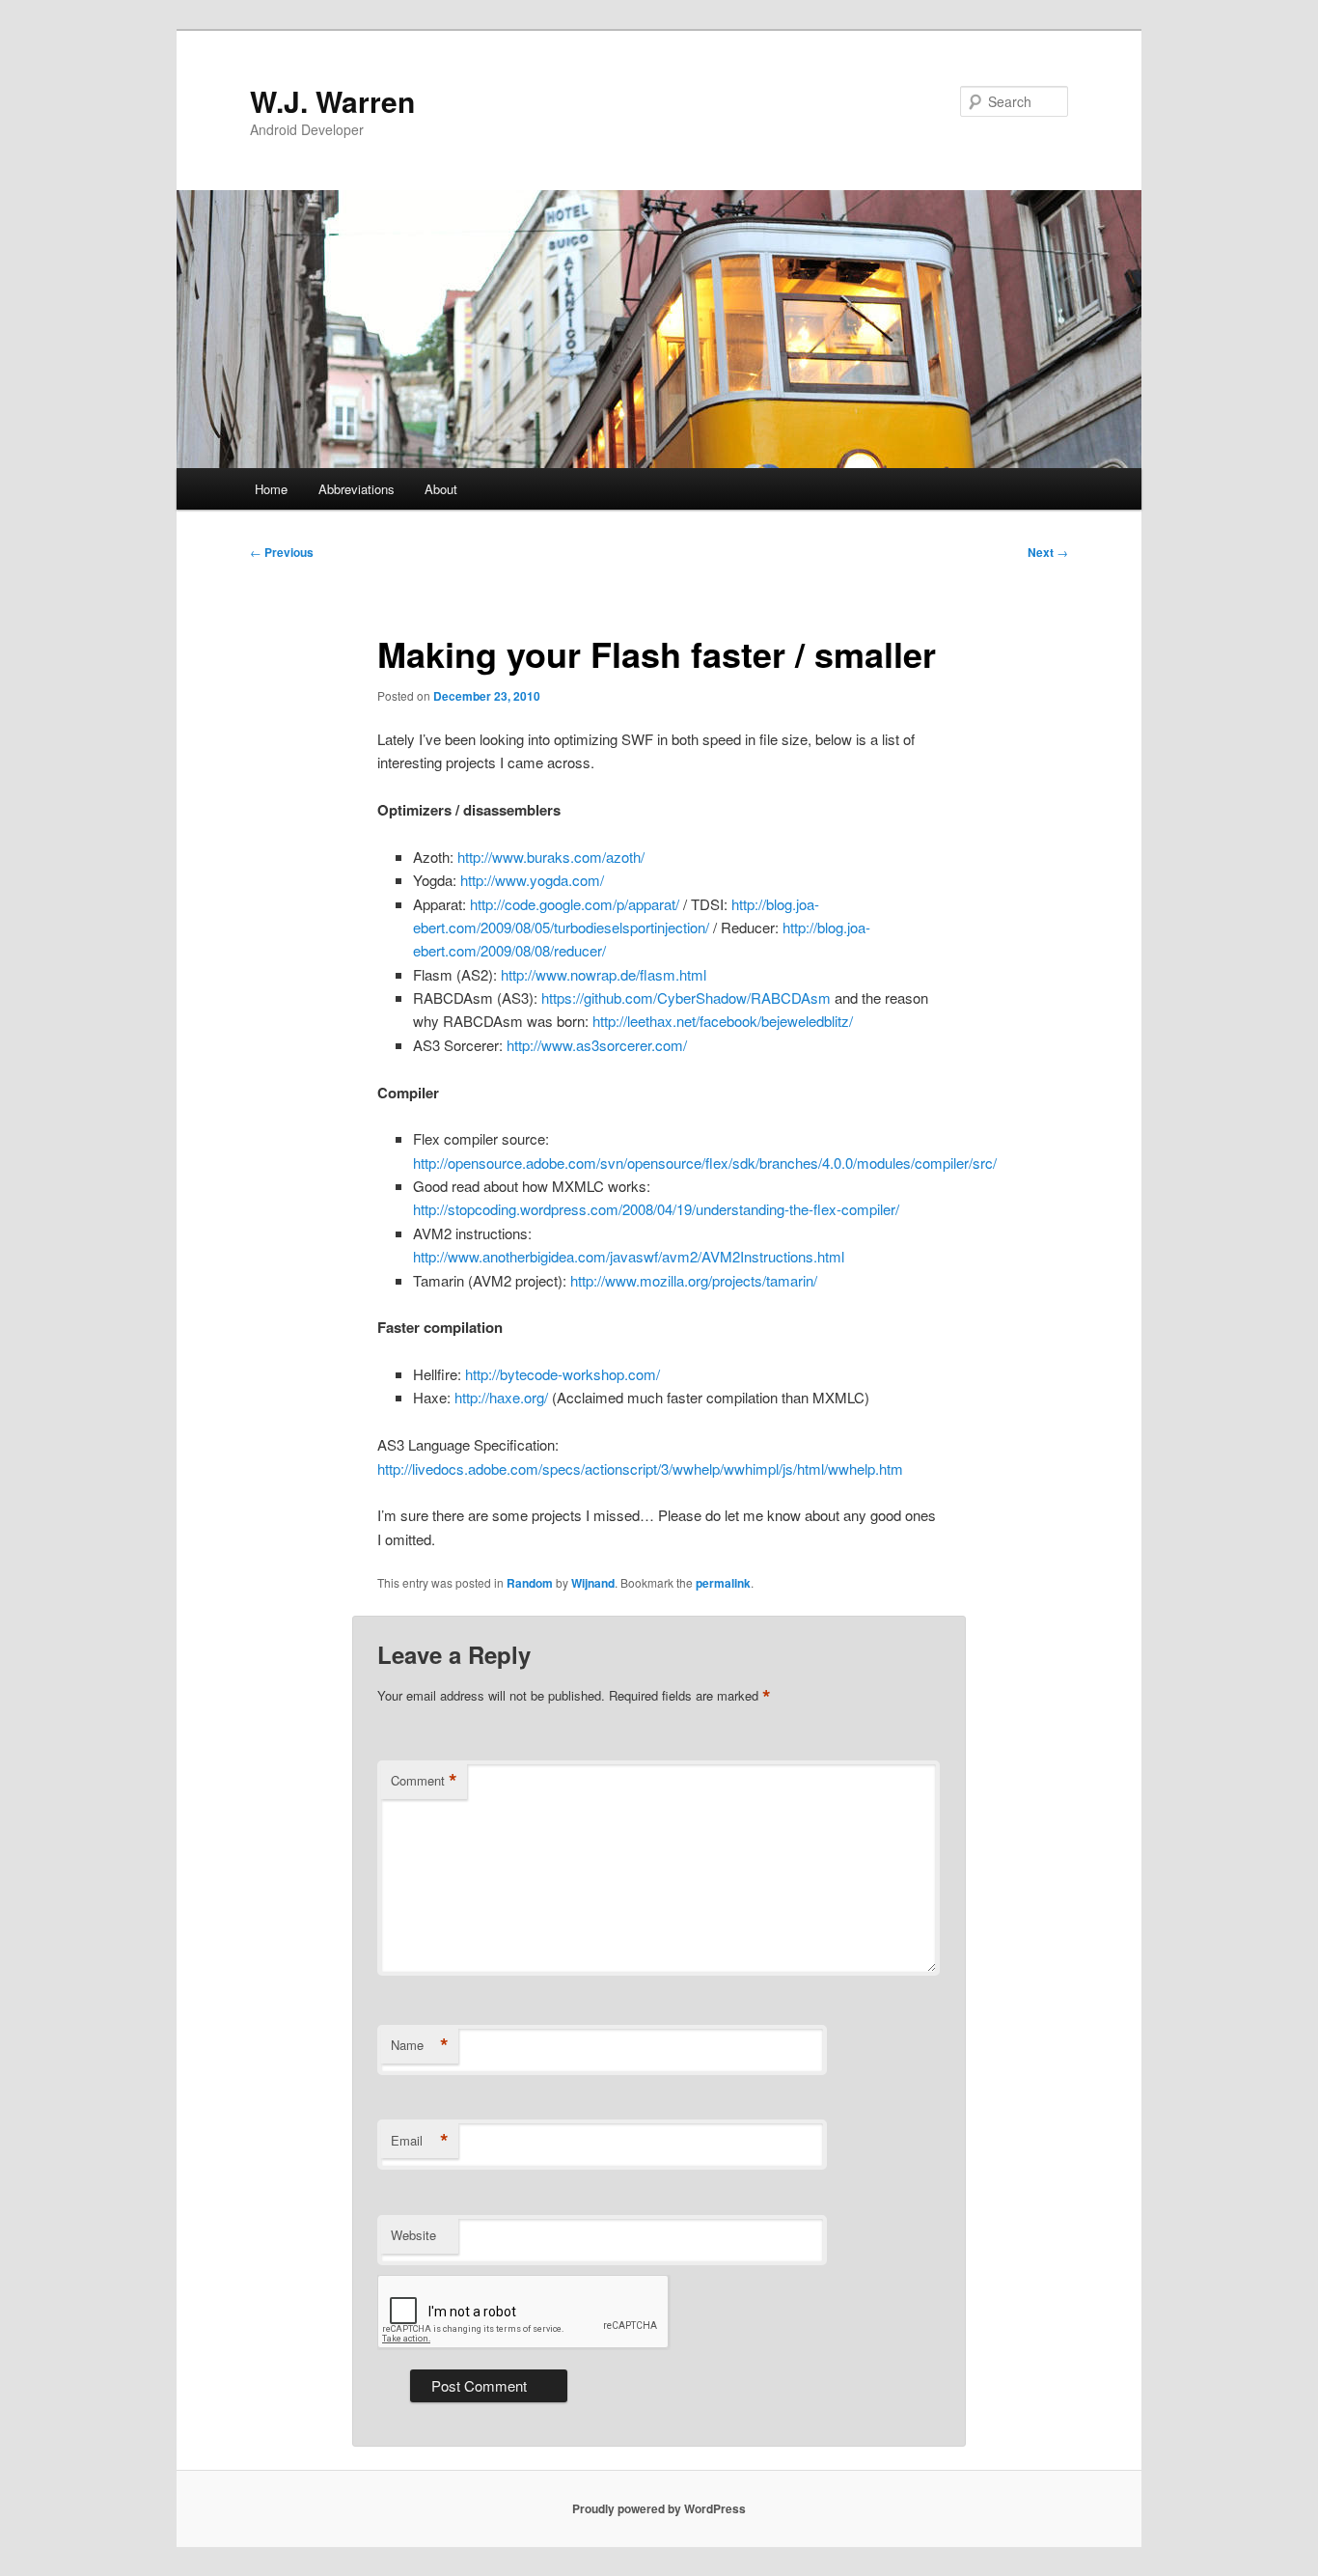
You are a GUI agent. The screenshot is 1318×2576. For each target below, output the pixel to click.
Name (420, 2045)
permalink (723, 1583)
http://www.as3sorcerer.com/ (597, 1045)
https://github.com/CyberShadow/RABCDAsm (686, 997)
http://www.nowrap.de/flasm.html (604, 974)
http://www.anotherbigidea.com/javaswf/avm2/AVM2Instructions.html (629, 1256)
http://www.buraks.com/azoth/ (551, 857)
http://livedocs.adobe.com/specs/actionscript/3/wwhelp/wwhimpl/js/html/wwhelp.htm (640, 1468)
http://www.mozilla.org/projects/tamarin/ (694, 1280)
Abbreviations (357, 489)
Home (271, 489)
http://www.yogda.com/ (532, 880)
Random (530, 1583)
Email (420, 2141)
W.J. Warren (332, 101)
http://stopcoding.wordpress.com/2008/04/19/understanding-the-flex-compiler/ (656, 1209)
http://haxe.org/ (501, 1397)
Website (413, 2235)
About (441, 489)
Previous (282, 552)
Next (1048, 552)
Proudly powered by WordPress (659, 2508)
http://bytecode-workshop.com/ (563, 1374)
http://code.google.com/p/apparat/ (575, 904)
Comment (424, 1781)
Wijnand (593, 1583)
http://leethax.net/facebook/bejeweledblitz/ (723, 1021)
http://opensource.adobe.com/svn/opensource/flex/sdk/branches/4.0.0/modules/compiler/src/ (705, 1163)
